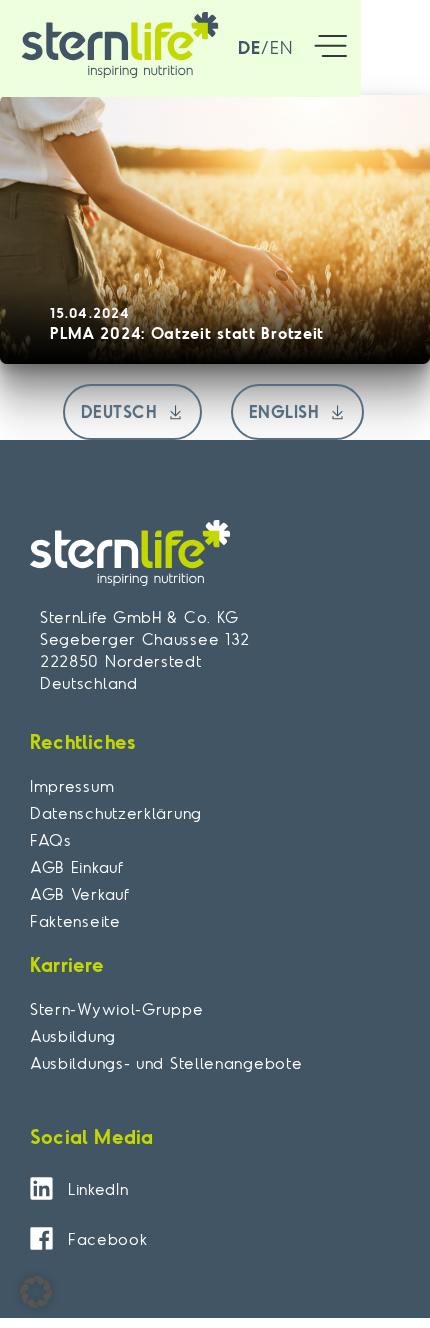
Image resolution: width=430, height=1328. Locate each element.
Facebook (108, 1239)
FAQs (51, 840)
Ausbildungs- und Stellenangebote (166, 1063)
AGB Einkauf (77, 867)
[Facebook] (41, 1238)
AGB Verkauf (80, 894)
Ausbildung (73, 1036)
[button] (331, 48)
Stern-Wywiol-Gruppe (116, 1009)
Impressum (72, 786)
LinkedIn (98, 1189)
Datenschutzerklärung (116, 813)
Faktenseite (75, 921)
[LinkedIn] (41, 1188)
